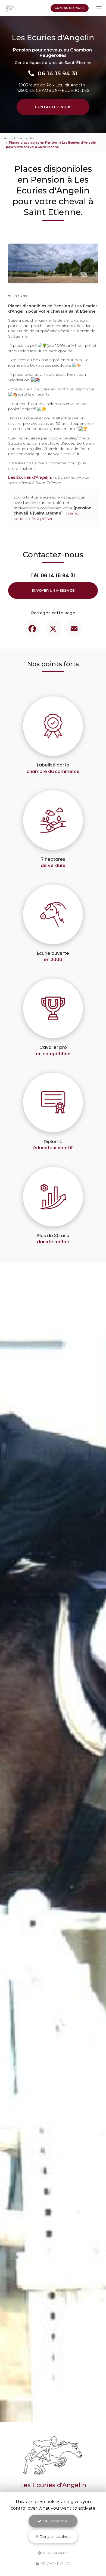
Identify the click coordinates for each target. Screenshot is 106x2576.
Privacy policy (55, 2564)
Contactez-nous (70, 8)
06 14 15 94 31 (58, 73)
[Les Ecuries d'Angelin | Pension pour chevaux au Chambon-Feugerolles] (10, 8)
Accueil (10, 138)
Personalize (55, 2553)
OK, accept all (55, 2521)
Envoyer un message (53, 590)
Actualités (27, 138)
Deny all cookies (54, 2536)
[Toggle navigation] (99, 8)
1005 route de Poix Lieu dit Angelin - (53, 88)
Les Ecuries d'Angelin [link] (30, 477)
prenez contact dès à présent (46, 516)
